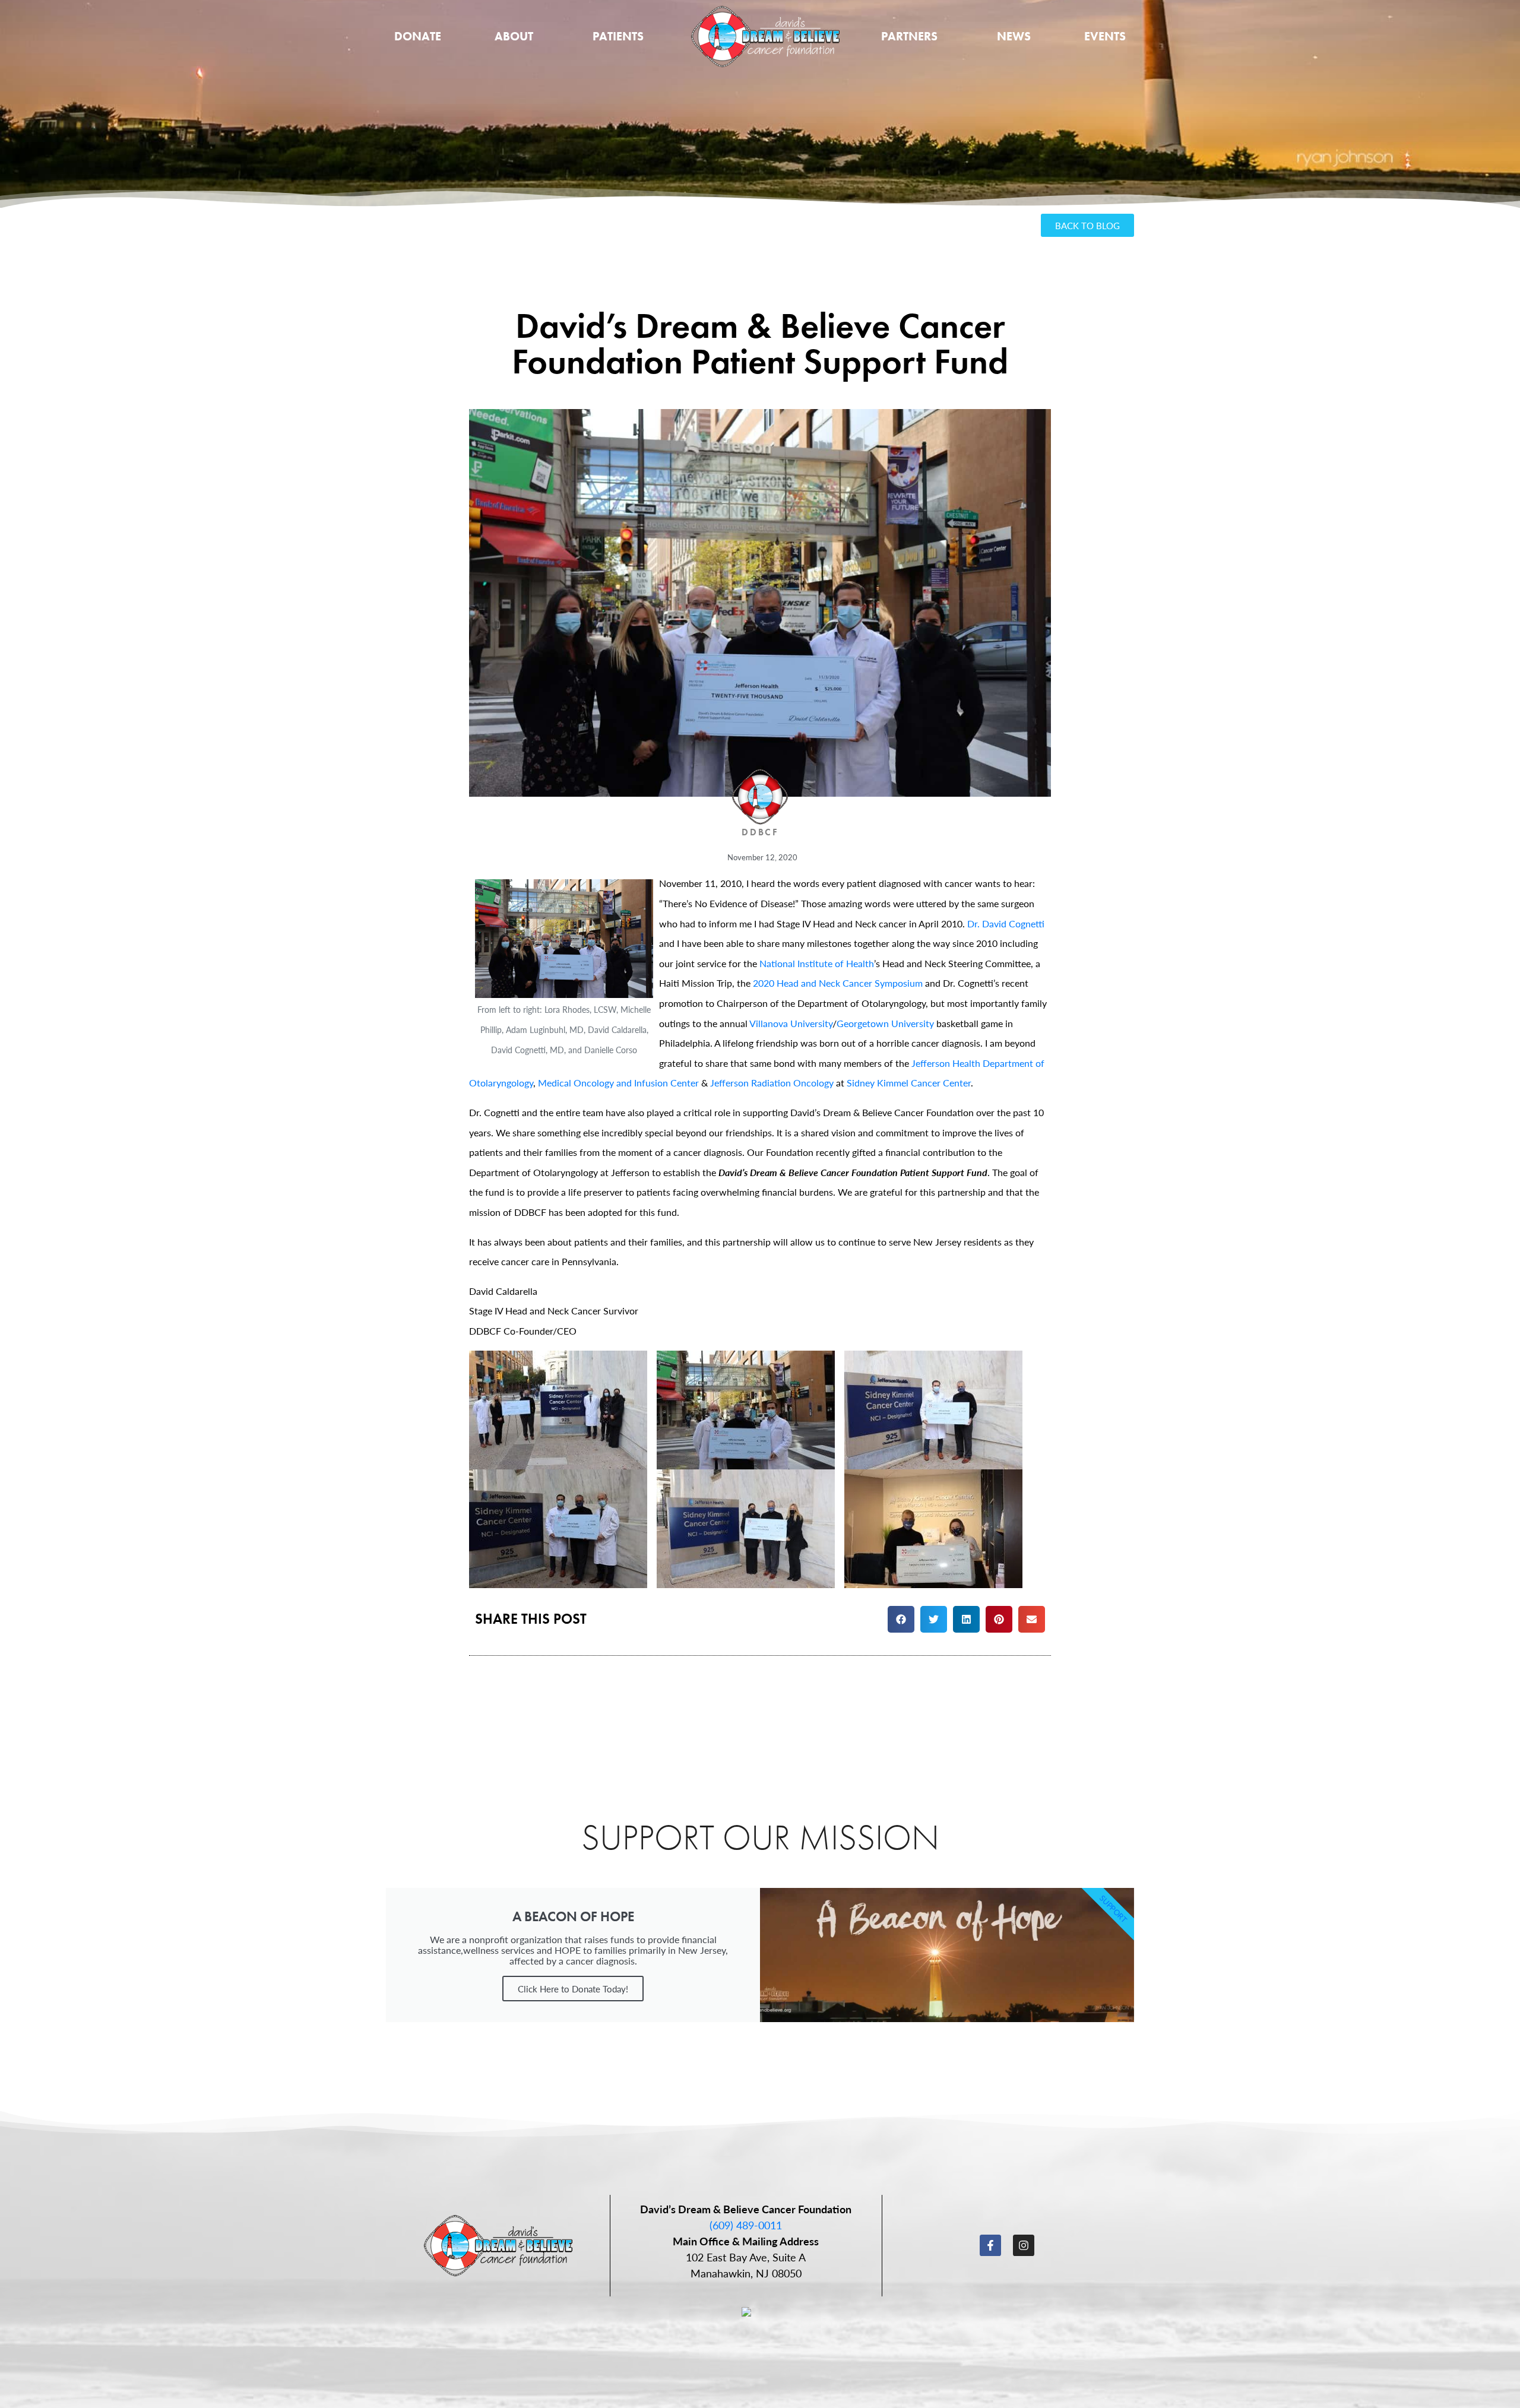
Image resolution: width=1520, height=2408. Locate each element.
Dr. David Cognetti (1006, 923)
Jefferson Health (946, 1063)
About (514, 36)
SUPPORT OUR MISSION (760, 1837)
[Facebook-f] (990, 2245)
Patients (618, 36)
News (1014, 36)
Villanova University (791, 1023)
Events (1105, 36)
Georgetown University (885, 1023)
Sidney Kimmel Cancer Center (909, 1083)
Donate (418, 36)
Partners (909, 36)
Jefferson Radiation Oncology (772, 1083)
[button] (901, 1619)
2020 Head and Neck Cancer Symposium (838, 983)
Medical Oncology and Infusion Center (618, 1083)
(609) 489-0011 (746, 2225)
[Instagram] (1024, 2245)
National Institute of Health (817, 963)
